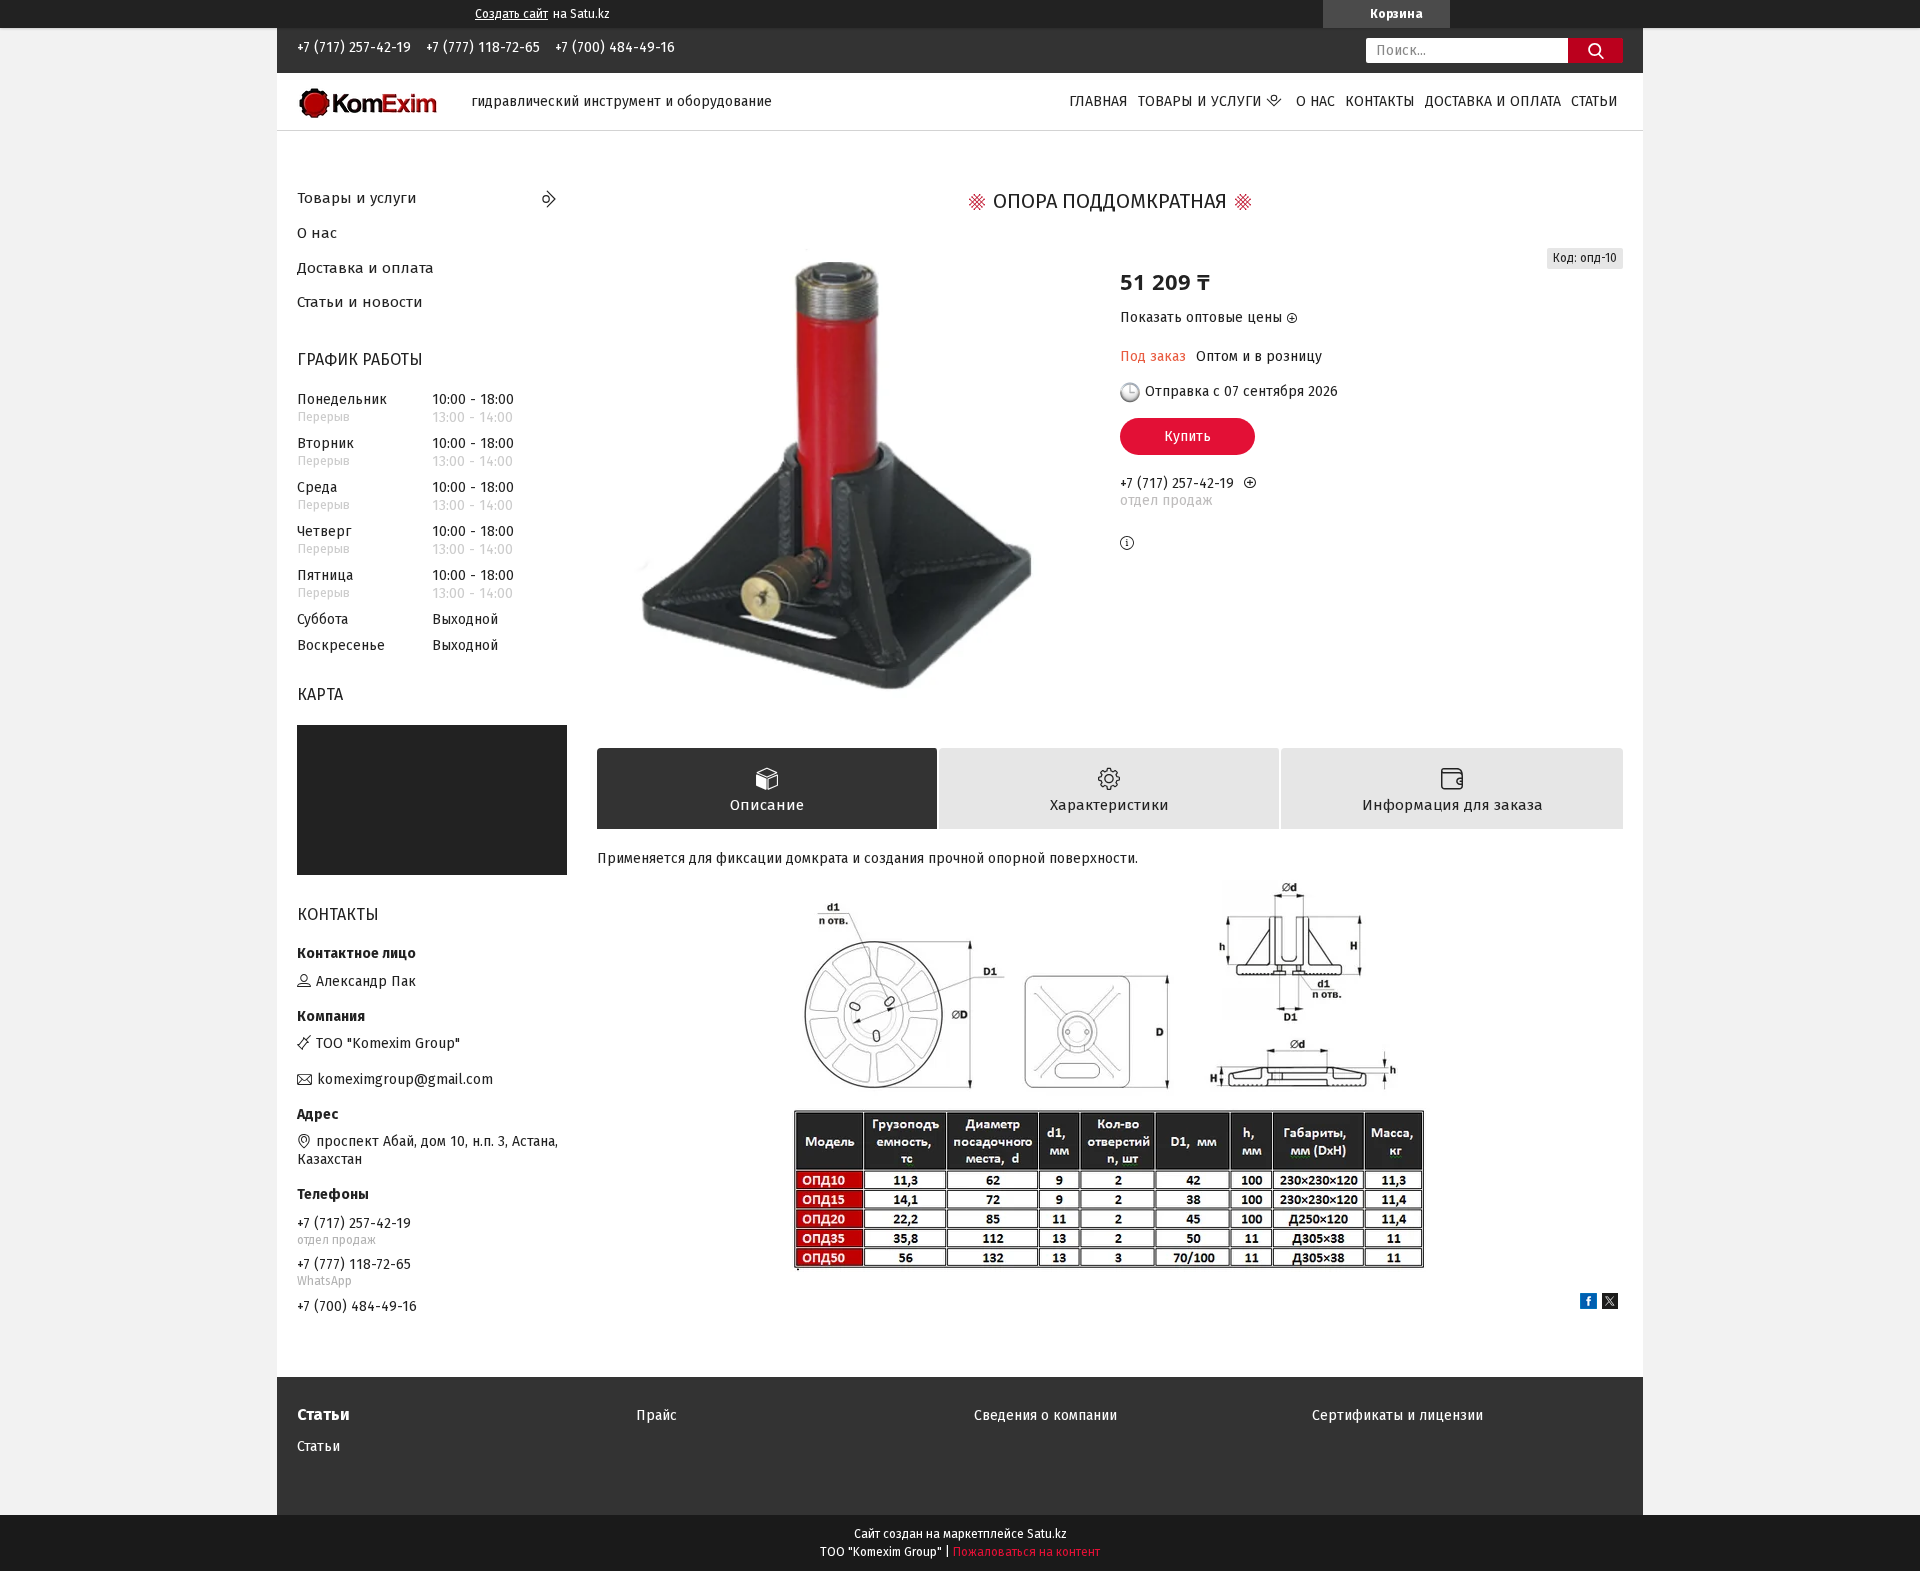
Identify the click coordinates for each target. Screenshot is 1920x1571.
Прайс (656, 1415)
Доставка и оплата (1493, 101)
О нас (1315, 101)
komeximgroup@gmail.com (405, 1079)
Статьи (1594, 101)
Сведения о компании (1045, 1415)
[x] (1610, 1304)
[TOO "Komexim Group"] (372, 100)
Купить (1187, 436)
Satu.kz (1047, 1534)
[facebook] (1588, 1304)
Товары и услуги (1200, 101)
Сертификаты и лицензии (1397, 1415)
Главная (1098, 101)
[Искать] (1595, 50)
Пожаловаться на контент (1026, 1552)
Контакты (1380, 101)
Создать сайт (511, 14)
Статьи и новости (360, 302)
